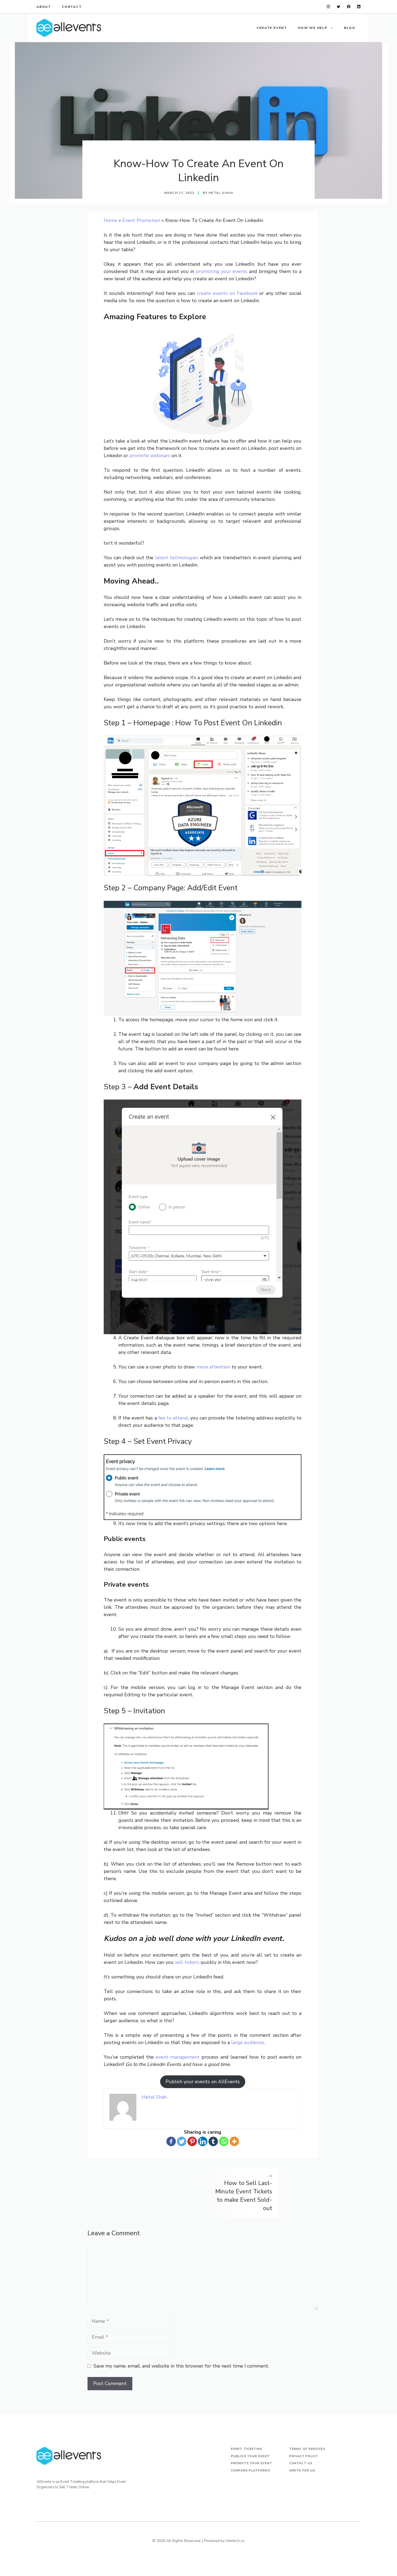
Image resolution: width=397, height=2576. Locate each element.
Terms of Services (307, 2449)
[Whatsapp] (224, 2141)
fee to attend (173, 1418)
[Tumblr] (213, 2141)
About (44, 7)
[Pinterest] (192, 2141)
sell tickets (187, 1962)
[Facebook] (171, 2141)
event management (178, 2057)
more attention (213, 1367)
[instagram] (329, 7)
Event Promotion (141, 220)
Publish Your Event (250, 2456)
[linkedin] (359, 7)
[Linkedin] (203, 2141)
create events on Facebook (227, 293)
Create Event (272, 28)
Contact (72, 7)
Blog (350, 28)
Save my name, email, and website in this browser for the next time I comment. (181, 2366)
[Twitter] (182, 2141)
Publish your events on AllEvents (203, 2082)
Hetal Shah (221, 193)
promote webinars (150, 456)
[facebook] (349, 7)
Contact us (301, 2463)
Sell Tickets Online (74, 2487)
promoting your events (222, 271)
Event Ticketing (247, 2449)
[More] (234, 2141)
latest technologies (177, 558)
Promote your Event (252, 2463)
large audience (248, 2042)
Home (110, 220)
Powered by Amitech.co (224, 2541)
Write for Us (302, 2471)
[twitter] (339, 7)
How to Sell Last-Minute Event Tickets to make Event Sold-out (244, 2196)
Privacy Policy (304, 2456)
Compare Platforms (251, 2471)
